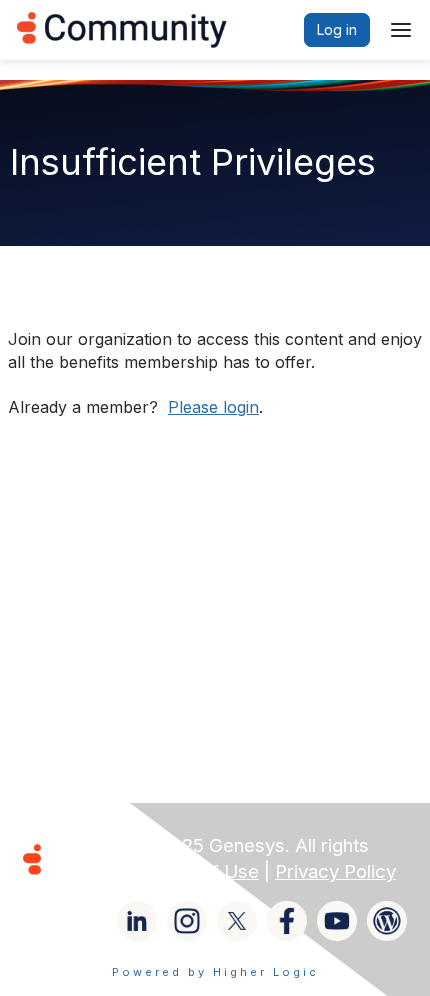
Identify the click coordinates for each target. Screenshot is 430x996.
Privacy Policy (335, 871)
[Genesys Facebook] (287, 921)
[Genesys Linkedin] (137, 921)
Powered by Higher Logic (215, 972)
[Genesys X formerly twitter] (237, 921)
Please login (213, 407)
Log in (337, 29)
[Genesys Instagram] (187, 921)
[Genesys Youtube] (337, 921)
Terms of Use (200, 871)
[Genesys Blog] (387, 921)
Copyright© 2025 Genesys (169, 845)
